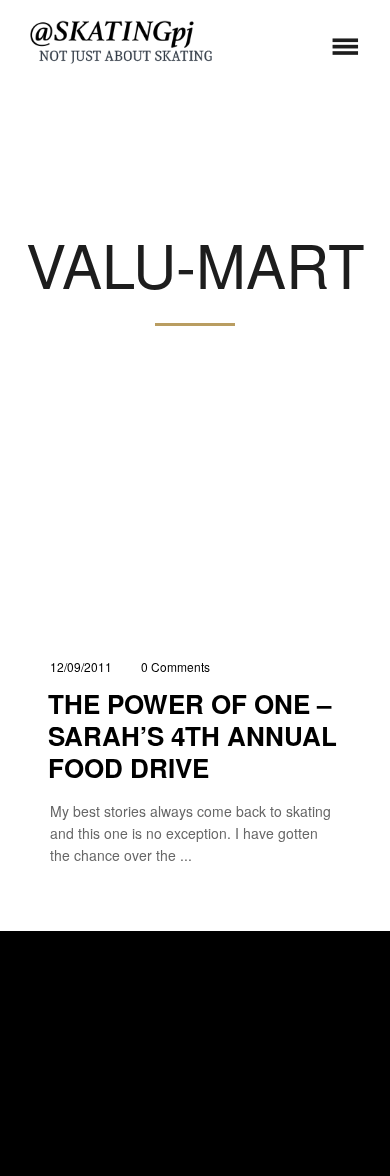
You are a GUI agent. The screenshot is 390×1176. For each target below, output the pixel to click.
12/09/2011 (81, 666)
